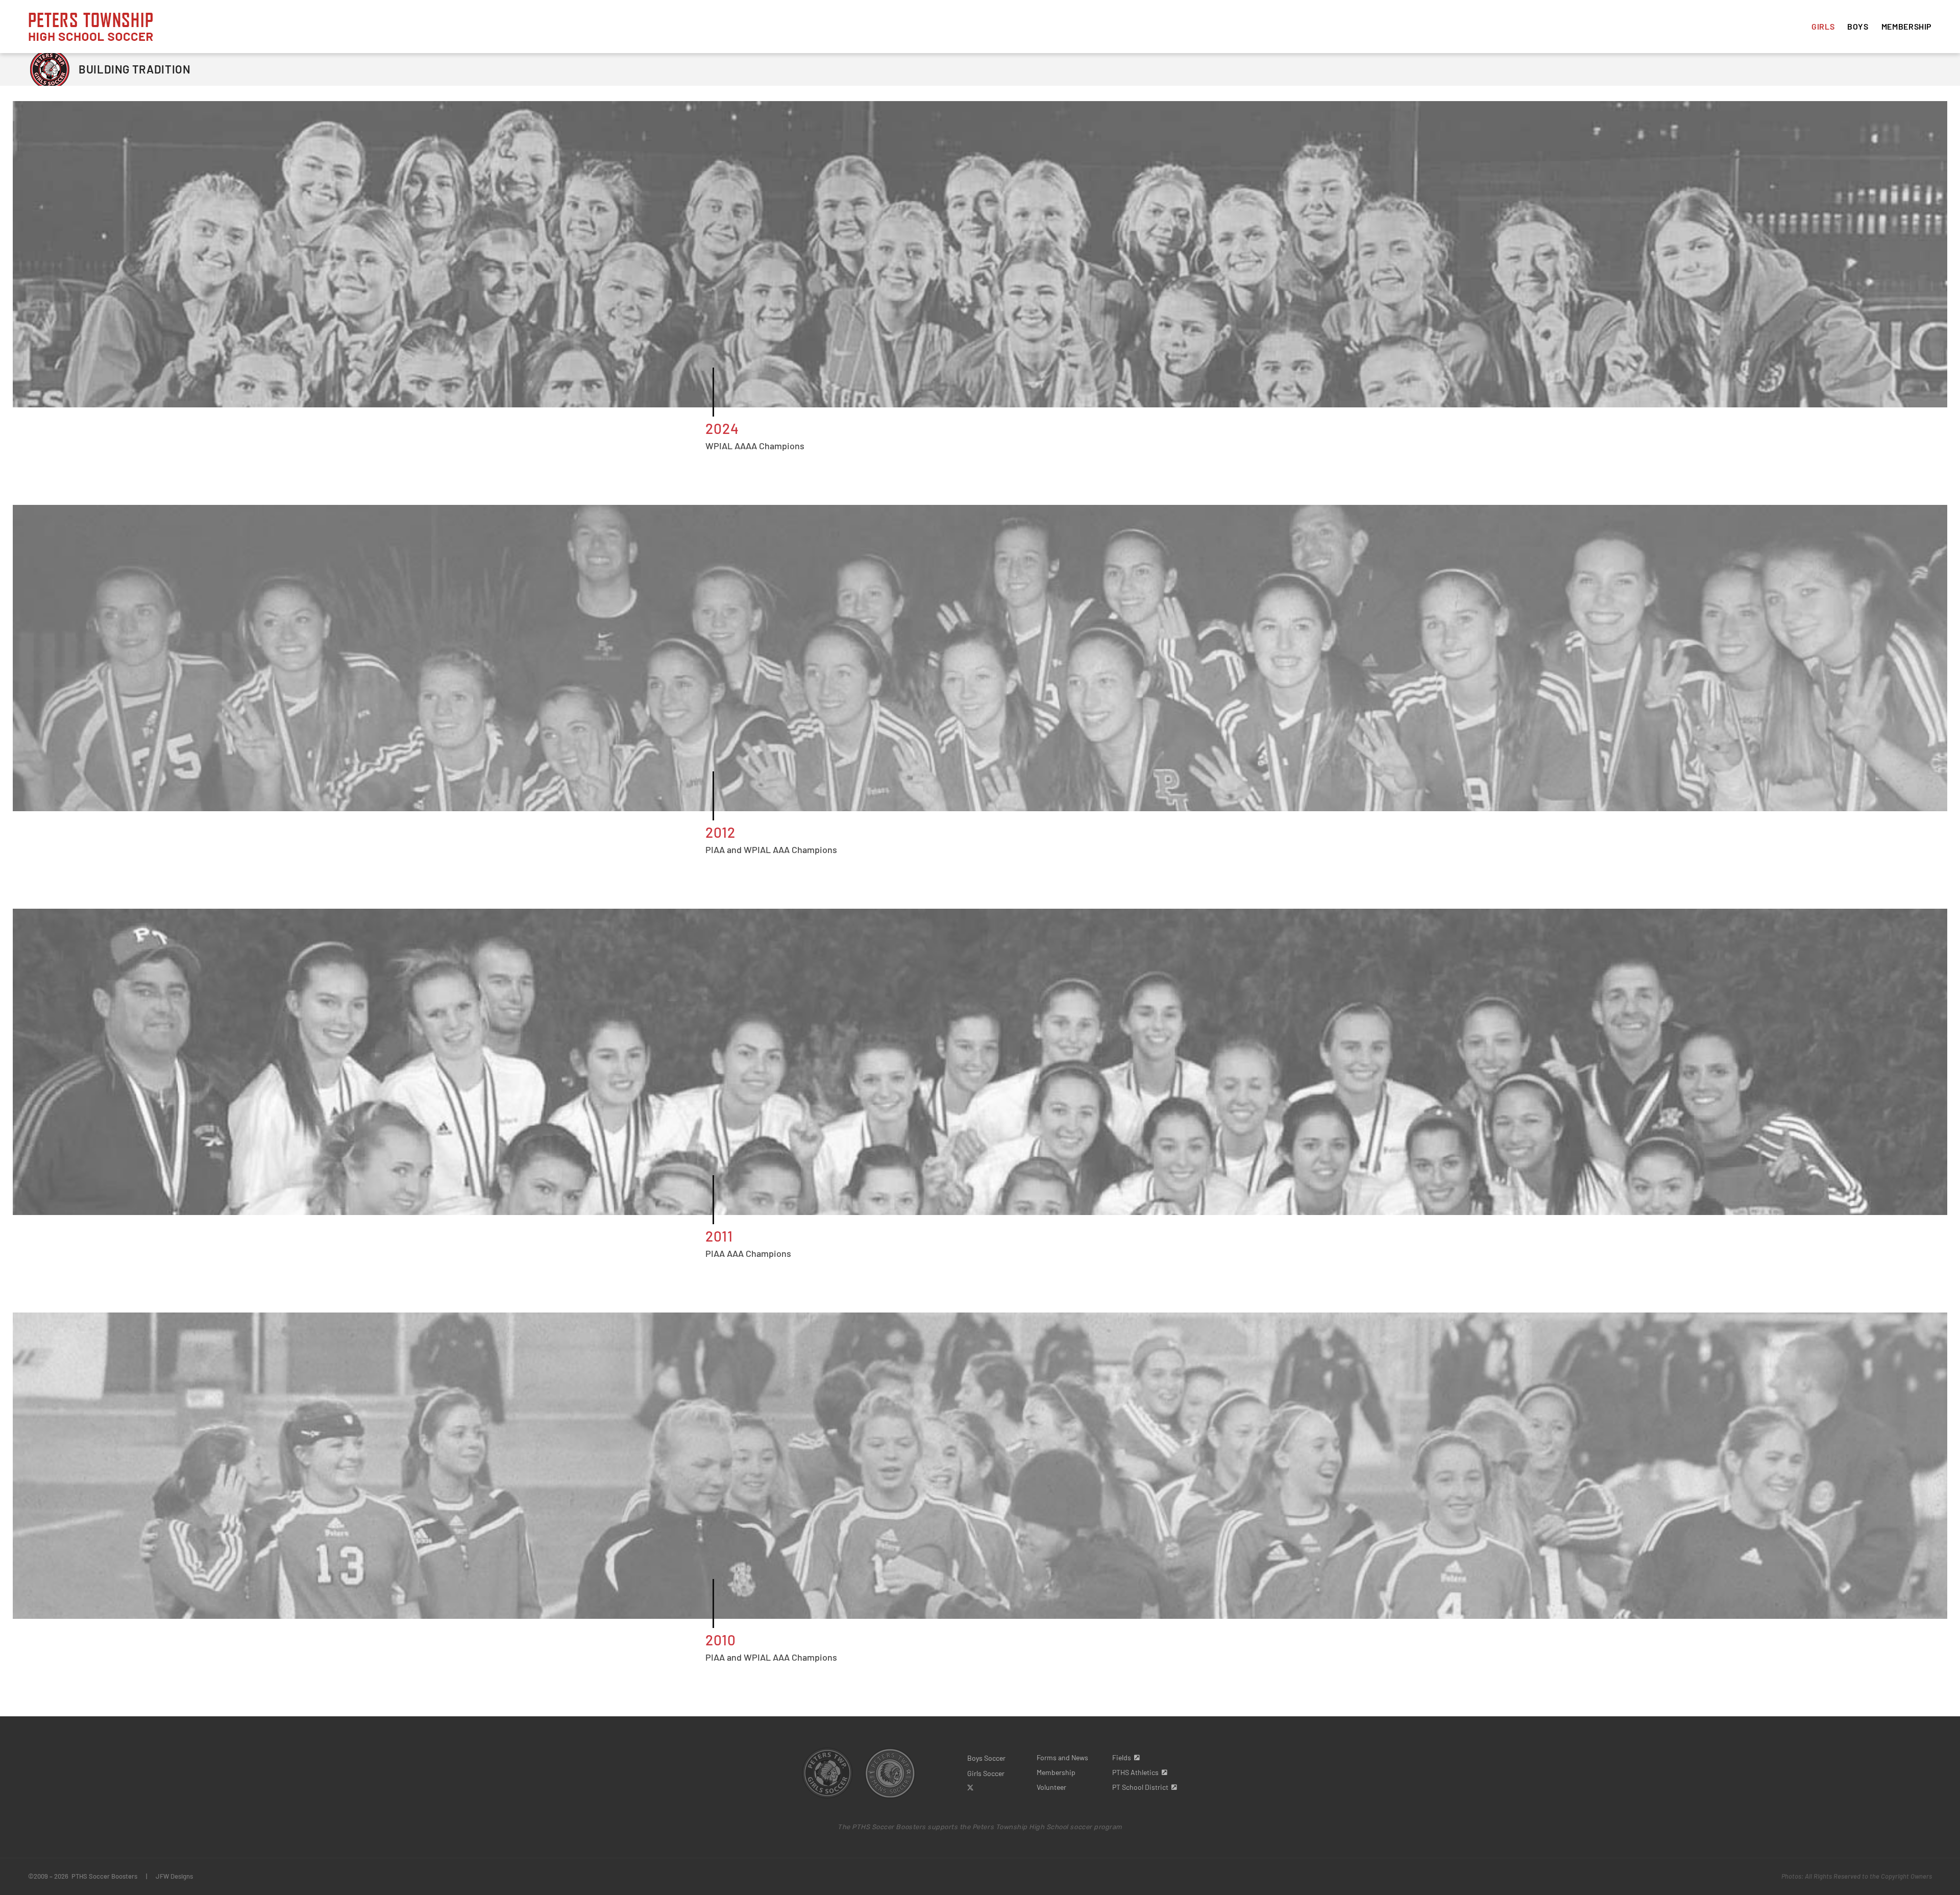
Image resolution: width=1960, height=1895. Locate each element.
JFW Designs (174, 1876)
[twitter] (970, 1788)
